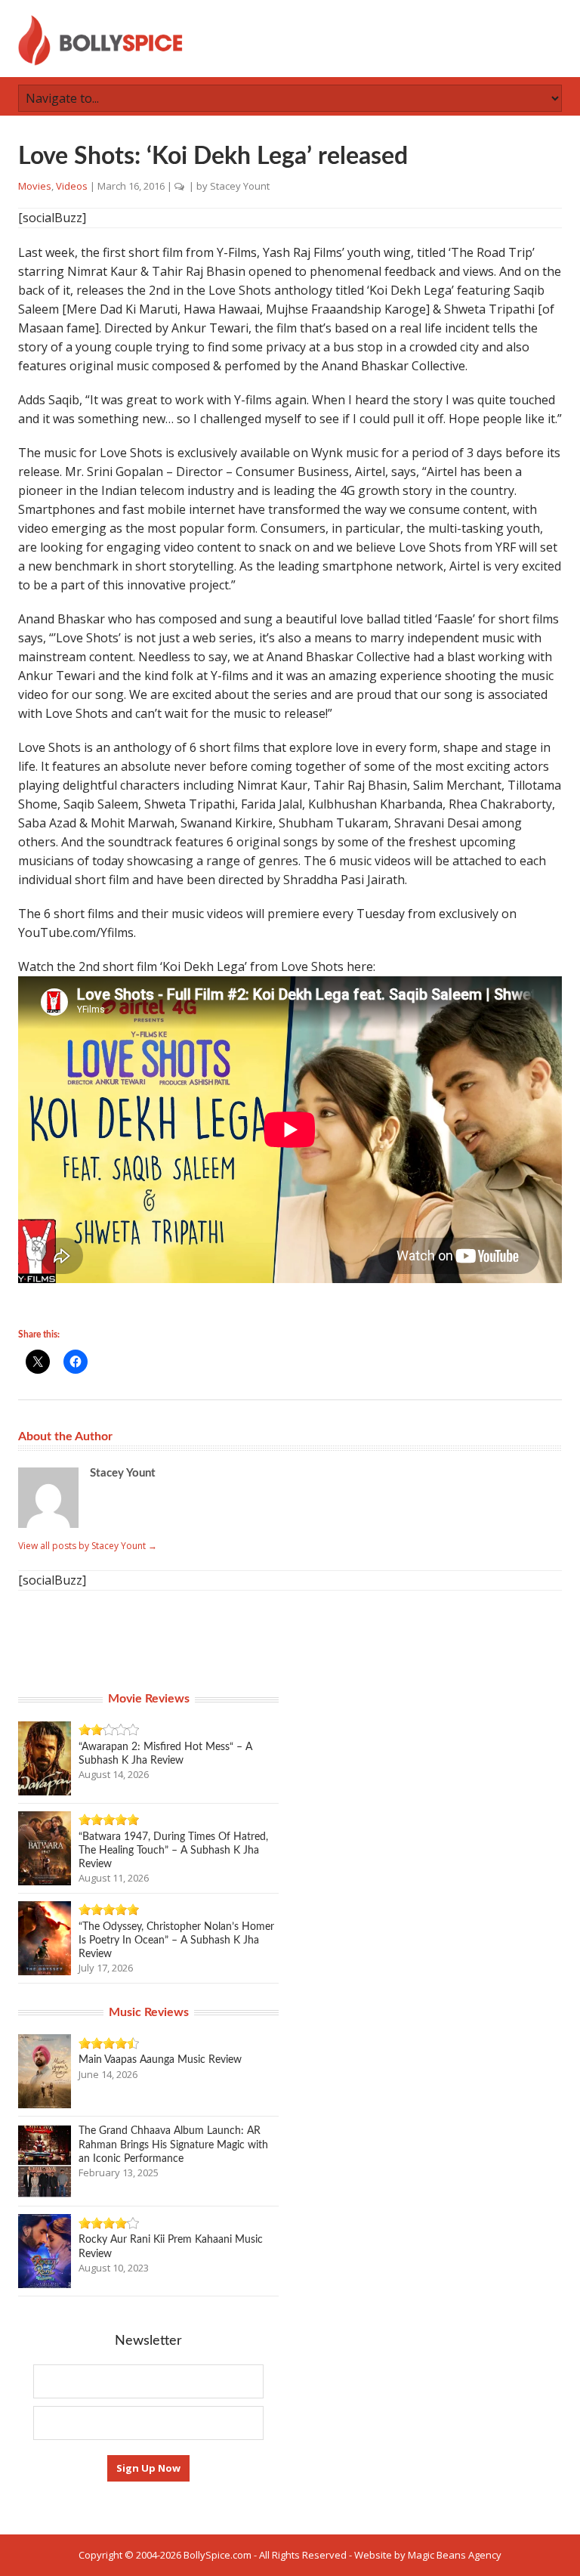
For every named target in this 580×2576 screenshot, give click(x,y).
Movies (35, 186)
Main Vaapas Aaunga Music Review (160, 2060)
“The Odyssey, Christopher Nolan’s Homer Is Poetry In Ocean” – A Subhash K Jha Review (176, 1941)
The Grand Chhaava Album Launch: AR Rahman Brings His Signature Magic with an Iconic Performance (173, 2145)
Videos (72, 186)
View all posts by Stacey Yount (88, 1546)
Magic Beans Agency (455, 2555)
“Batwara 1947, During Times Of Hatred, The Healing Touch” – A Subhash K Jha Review (173, 1851)
